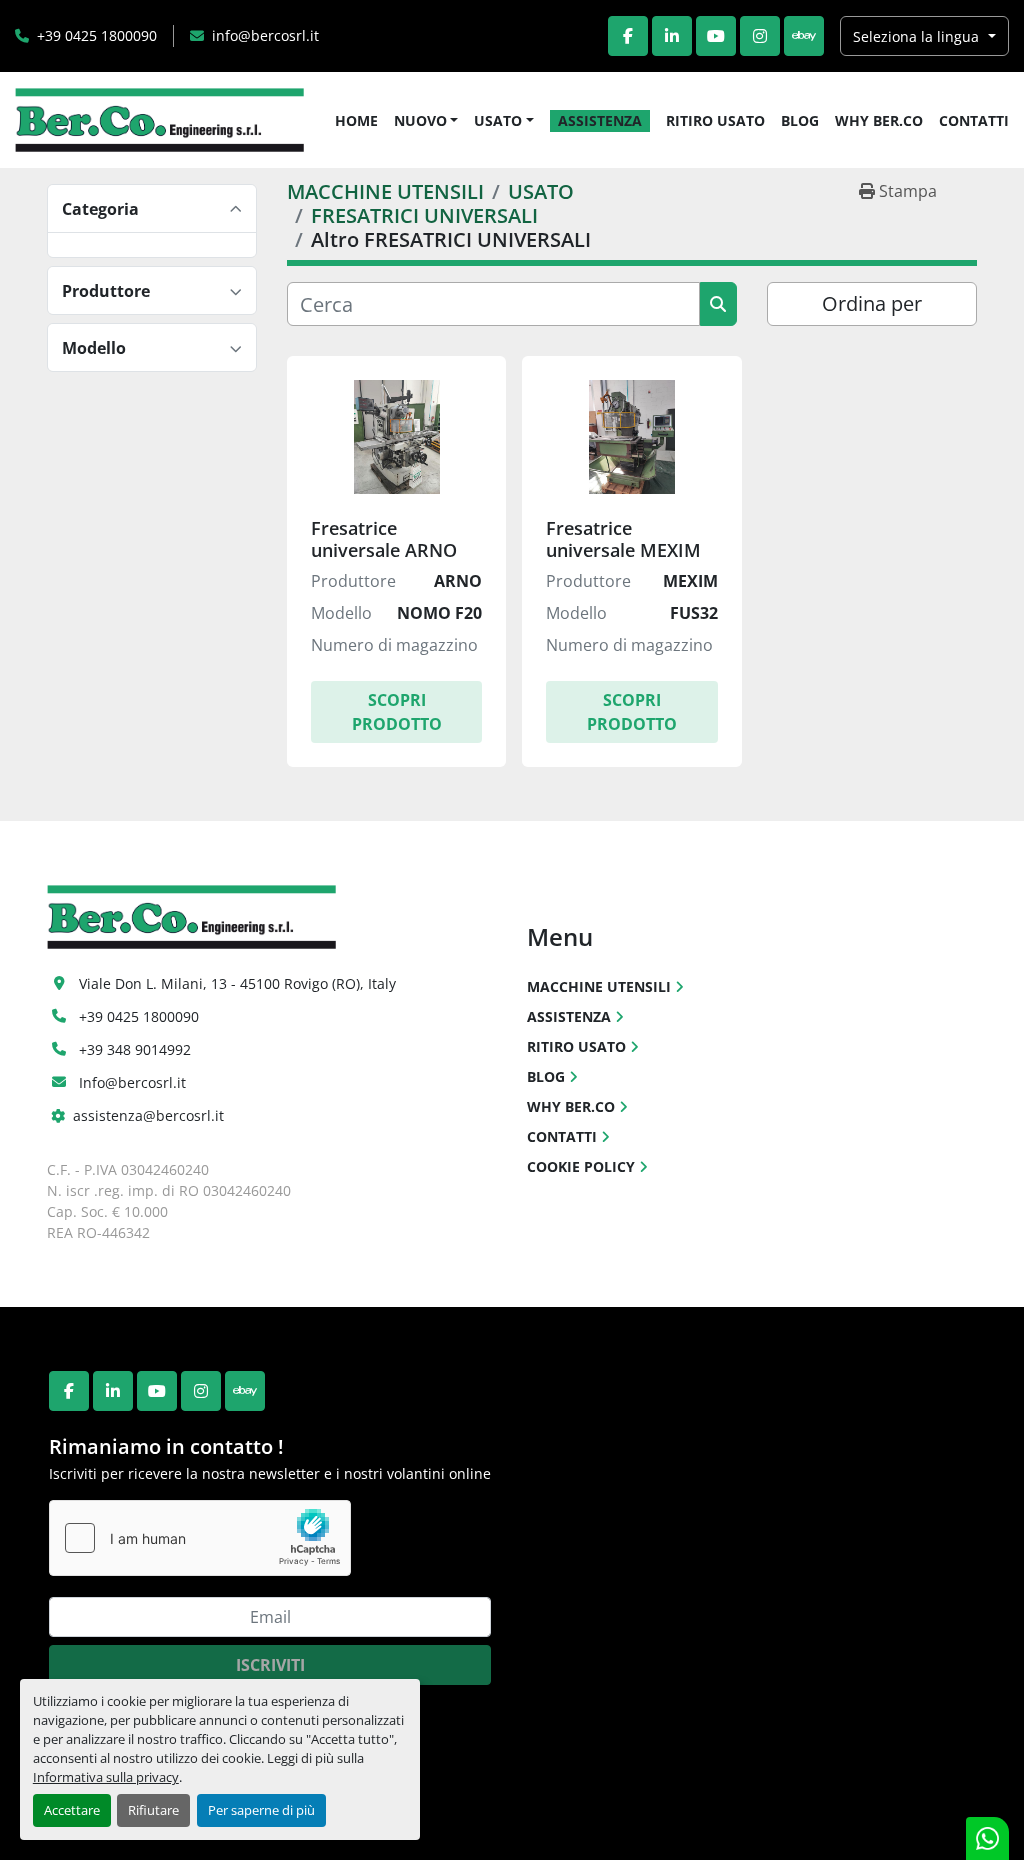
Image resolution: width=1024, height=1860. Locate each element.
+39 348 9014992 (135, 1049)
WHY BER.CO (879, 120)
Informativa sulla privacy (106, 1777)
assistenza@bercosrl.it (148, 1115)
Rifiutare (153, 1810)
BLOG (800, 120)
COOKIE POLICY (581, 1166)
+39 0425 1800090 (97, 35)
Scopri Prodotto (397, 712)
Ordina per (872, 303)
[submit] (718, 304)
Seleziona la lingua (916, 36)
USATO (498, 120)
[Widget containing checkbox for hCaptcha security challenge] (200, 1538)
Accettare (72, 1810)
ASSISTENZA (600, 120)
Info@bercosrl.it (132, 1082)
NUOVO (420, 120)
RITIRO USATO (715, 120)
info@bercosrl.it (265, 35)
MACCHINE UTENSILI (599, 986)
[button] (426, 120)
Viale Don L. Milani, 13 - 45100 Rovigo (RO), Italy (237, 983)
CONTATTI (974, 120)
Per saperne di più (261, 1810)
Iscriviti (270, 1665)
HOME (356, 120)
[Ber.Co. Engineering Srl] (191, 915)
